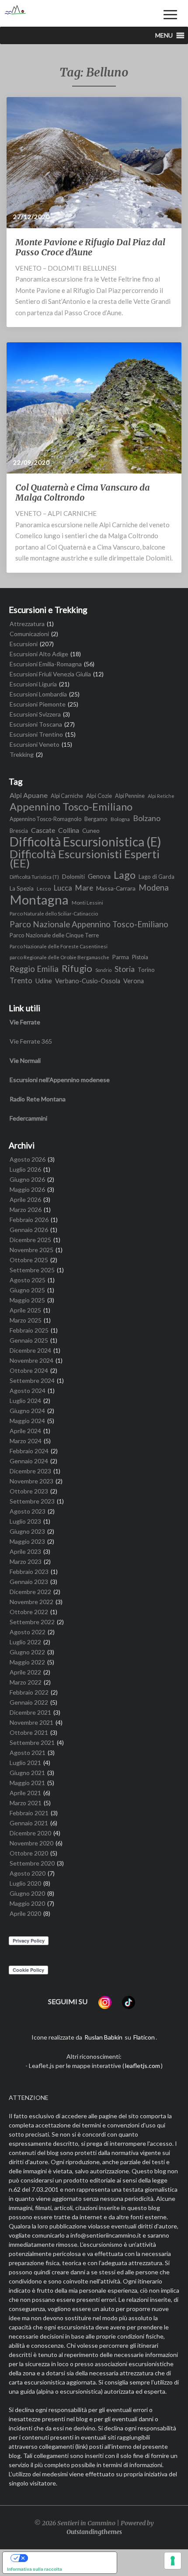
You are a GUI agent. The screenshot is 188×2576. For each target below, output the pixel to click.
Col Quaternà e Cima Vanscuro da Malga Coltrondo (83, 492)
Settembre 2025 (32, 1270)
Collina (69, 830)
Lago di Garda (157, 877)
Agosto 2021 (28, 1753)
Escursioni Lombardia (38, 694)
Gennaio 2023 (29, 1582)
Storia (125, 969)
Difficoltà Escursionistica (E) (85, 842)
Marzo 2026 (26, 1210)
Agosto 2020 (28, 1873)
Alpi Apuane (29, 795)
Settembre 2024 (32, 1380)
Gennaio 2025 (29, 1340)
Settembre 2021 (32, 1742)
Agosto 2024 (28, 1391)
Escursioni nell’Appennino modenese (60, 1080)
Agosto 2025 (28, 1280)
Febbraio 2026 (29, 1220)
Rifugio (77, 968)
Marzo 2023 (26, 1561)
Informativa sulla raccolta (35, 2569)
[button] (164, 35)
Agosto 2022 (28, 1632)
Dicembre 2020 (30, 1833)
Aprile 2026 (25, 1199)
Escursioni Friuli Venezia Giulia (50, 674)
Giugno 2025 (27, 1290)
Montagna (39, 900)
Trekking (22, 754)
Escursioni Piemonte (38, 704)
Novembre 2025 (31, 1250)
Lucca (63, 888)
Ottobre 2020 (29, 1853)
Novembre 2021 (31, 1722)
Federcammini (28, 1118)
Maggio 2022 (27, 1662)
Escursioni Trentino (36, 734)
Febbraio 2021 (29, 1813)
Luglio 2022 (25, 1642)
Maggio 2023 (27, 1541)
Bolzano (147, 818)
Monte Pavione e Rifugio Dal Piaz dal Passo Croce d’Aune (90, 247)
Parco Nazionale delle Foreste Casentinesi (59, 946)
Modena (154, 888)
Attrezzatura (27, 624)
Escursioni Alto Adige (39, 654)
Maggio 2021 (27, 1783)
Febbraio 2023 (29, 1572)
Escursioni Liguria (33, 684)
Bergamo (96, 819)
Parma (121, 957)
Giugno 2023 (27, 1531)
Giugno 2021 (27, 1773)
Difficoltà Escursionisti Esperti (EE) (85, 859)
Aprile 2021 (25, 1793)
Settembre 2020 (32, 1863)
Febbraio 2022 (29, 1692)
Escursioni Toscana (36, 724)
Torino (146, 970)
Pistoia (140, 957)
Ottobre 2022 (29, 1612)
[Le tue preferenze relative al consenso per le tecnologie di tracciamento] (173, 2561)
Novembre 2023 (31, 1481)
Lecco (44, 888)
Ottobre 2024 (29, 1370)
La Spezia (22, 888)
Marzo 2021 (26, 1803)
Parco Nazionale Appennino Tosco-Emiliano (89, 924)
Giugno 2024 (27, 1411)
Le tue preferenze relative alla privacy (68, 2558)
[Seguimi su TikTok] (129, 2002)
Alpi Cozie (99, 796)
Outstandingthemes (94, 2532)
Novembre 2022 (31, 1602)
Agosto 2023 (28, 1511)
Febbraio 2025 (29, 1330)
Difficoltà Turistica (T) (34, 877)
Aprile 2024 (25, 1431)
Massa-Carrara (116, 888)
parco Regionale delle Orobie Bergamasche (59, 957)
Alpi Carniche (67, 796)
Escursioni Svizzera (35, 714)
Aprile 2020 (25, 1913)
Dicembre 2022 (30, 1592)
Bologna (120, 819)
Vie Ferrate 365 (31, 1041)
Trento (21, 981)
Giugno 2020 (27, 1893)
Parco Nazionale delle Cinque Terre (54, 935)
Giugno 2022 (27, 1652)
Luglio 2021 (25, 1763)
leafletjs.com (143, 2066)
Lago (125, 875)
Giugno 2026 (27, 1179)
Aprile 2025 (25, 1310)
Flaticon (144, 2037)
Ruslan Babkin (103, 2037)
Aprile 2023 (25, 1551)
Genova (99, 876)
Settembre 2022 (32, 1622)
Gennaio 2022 (29, 1702)
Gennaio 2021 (29, 1823)
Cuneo (91, 830)
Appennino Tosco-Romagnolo (45, 819)
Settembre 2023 (32, 1501)
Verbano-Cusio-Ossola (88, 981)
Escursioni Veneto (35, 744)
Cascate (43, 830)
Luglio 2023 (25, 1521)
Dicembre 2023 (30, 1471)
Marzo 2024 (26, 1441)
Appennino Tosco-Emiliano (71, 807)
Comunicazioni (29, 634)
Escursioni (24, 644)
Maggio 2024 (27, 1421)
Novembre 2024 (31, 1360)
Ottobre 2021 (29, 1732)
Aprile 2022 (25, 1672)
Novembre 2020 (31, 1843)
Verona (134, 981)
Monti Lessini (87, 902)
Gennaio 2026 (29, 1230)
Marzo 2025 (26, 1320)
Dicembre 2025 (30, 1240)
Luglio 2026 (25, 1169)
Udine (44, 981)
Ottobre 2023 (29, 1491)
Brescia (19, 831)
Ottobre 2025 (29, 1260)
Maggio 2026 (27, 1189)
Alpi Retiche (161, 796)
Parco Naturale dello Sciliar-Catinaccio (54, 913)
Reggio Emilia (34, 969)
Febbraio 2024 (29, 1451)
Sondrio (103, 970)
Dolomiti (73, 876)
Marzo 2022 (26, 1682)
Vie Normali (25, 1060)
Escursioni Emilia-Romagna (46, 664)
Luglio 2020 (25, 1883)
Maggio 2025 (27, 1300)
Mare (84, 888)
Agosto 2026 (28, 1159)
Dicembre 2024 (30, 1350)
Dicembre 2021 (30, 1712)
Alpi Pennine (130, 796)
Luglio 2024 (25, 1401)
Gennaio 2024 (29, 1461)
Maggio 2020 (27, 1903)
